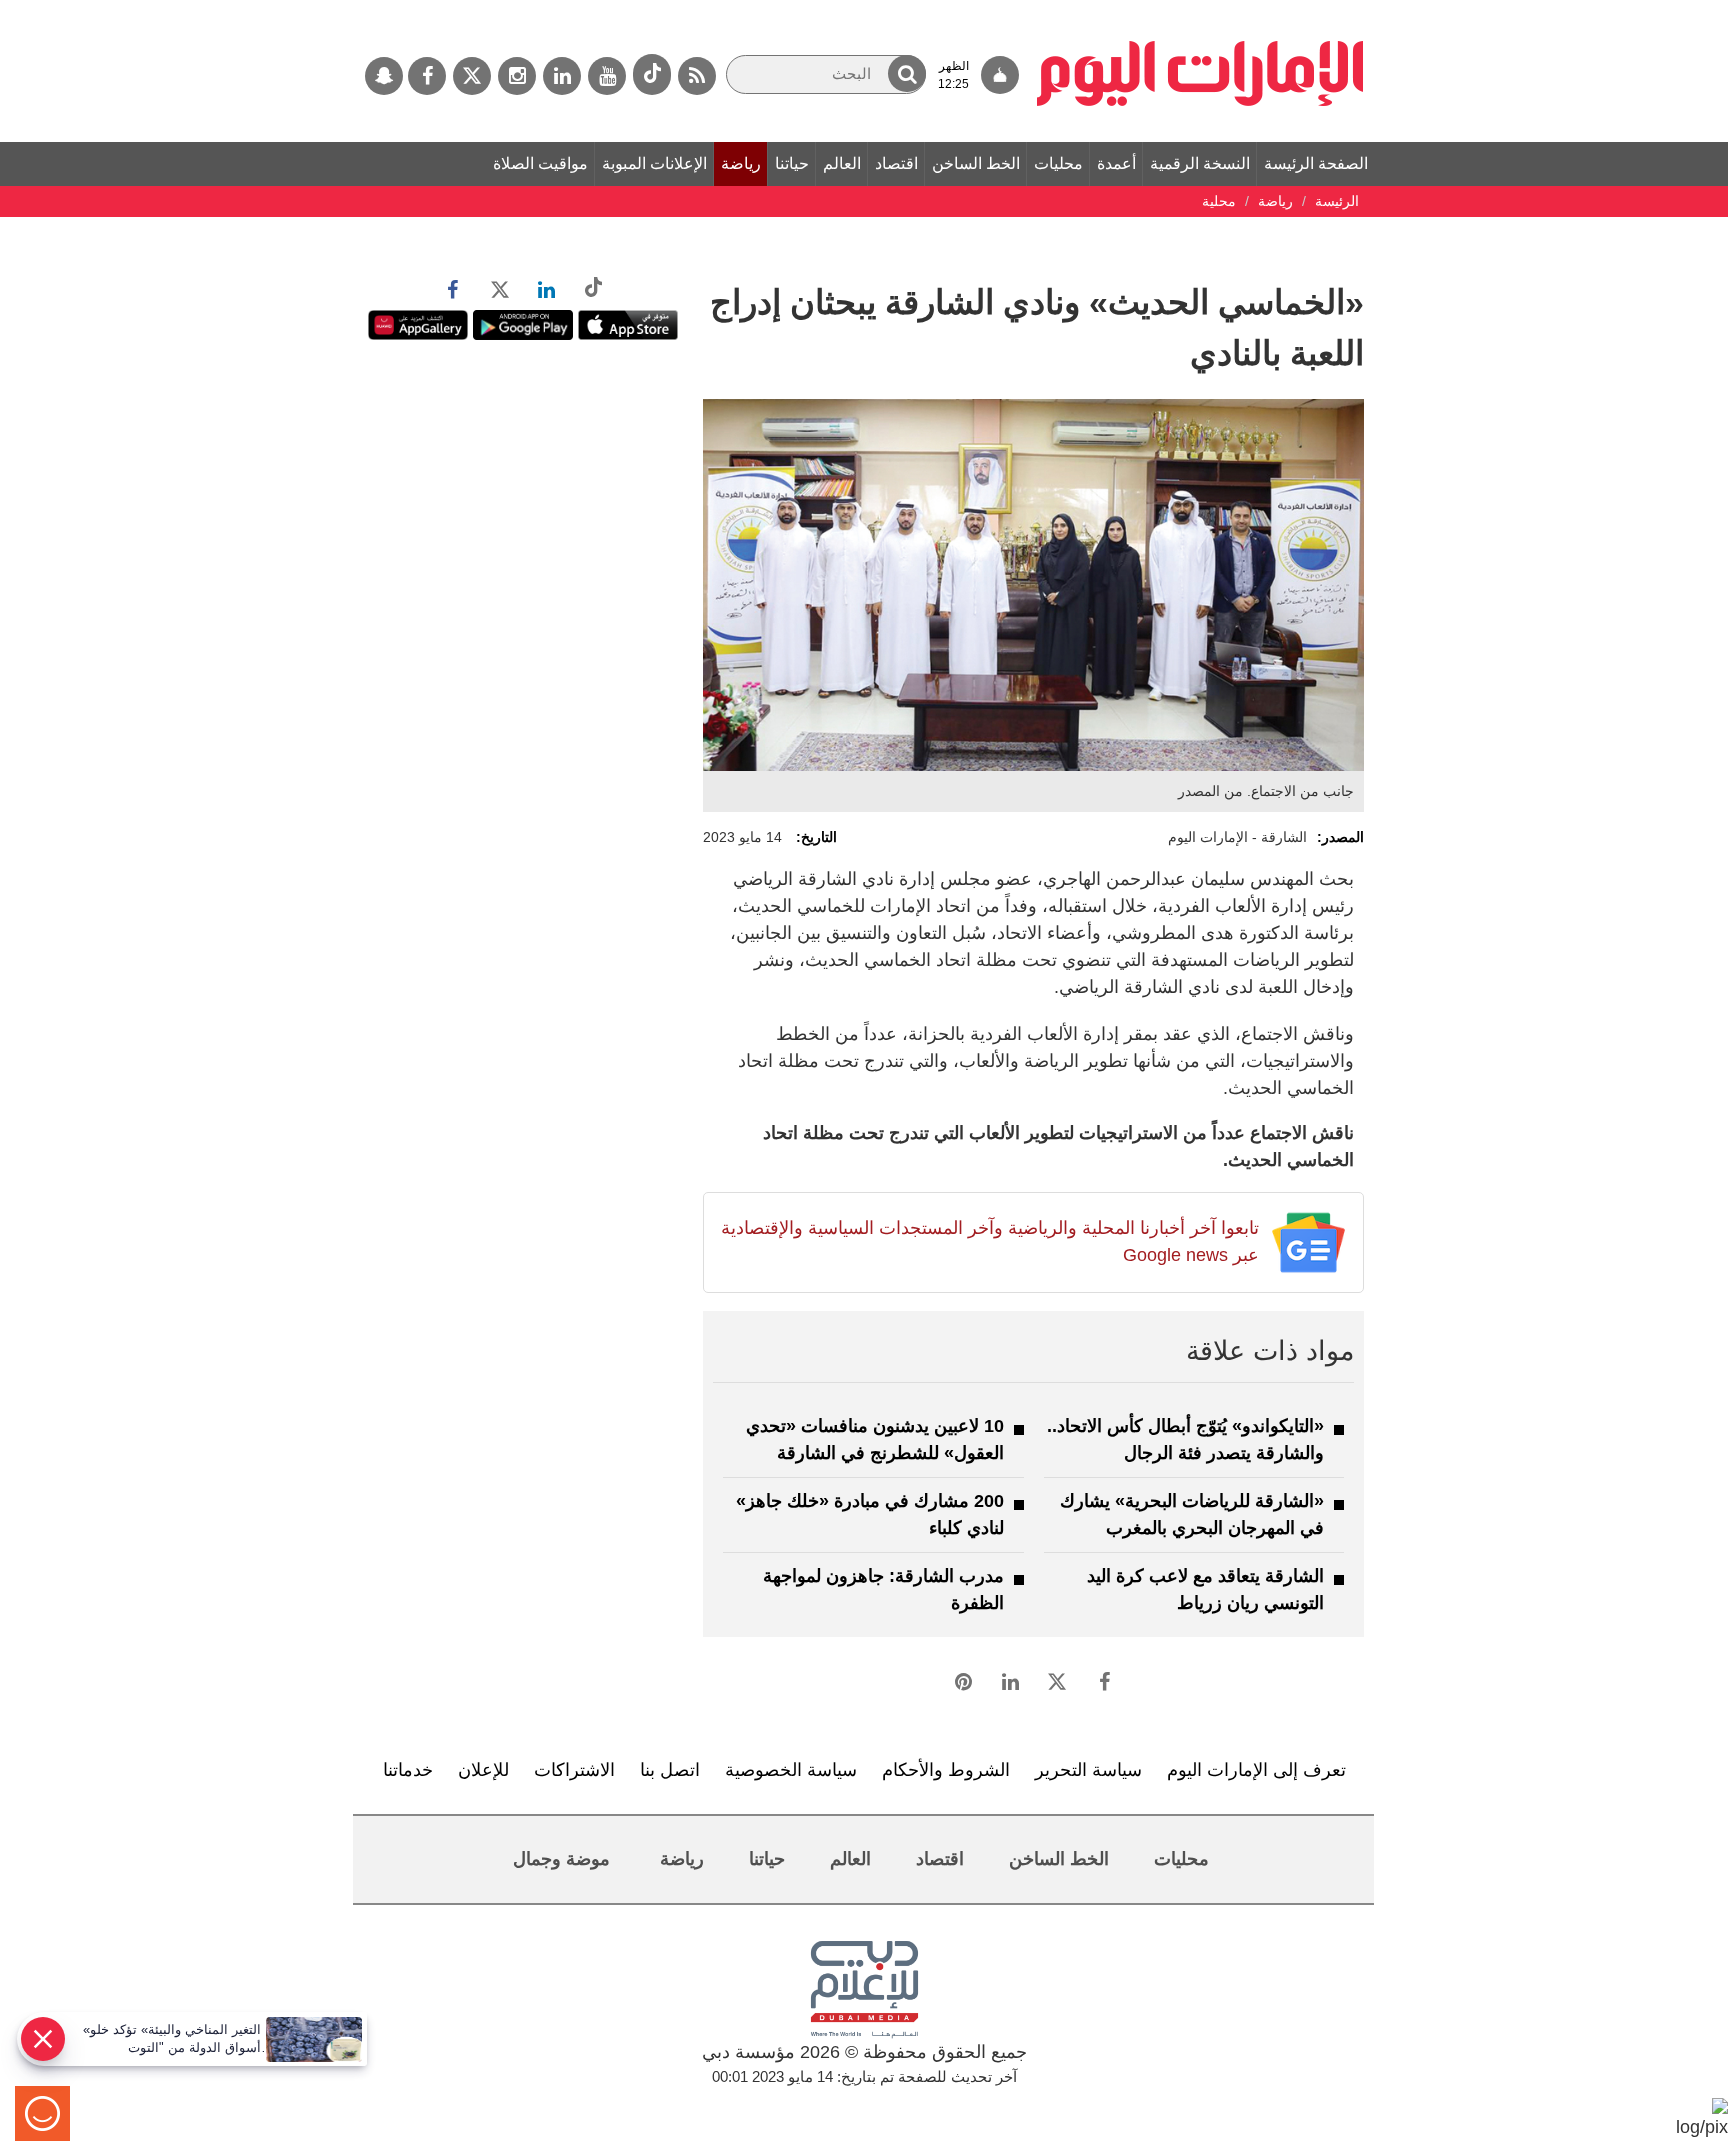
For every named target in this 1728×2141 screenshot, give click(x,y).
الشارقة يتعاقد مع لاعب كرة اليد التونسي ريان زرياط (1205, 1589)
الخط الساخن (976, 163)
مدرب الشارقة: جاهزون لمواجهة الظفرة (883, 1589)
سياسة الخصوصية (791, 1770)
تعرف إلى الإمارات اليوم (1256, 1770)
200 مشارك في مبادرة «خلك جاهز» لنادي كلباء (870, 1514)
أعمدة (1116, 163)
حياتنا (792, 163)
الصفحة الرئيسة (1316, 163)
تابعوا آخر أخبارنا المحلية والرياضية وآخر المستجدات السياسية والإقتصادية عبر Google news (989, 1241)
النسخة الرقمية (1200, 163)
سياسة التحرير (1088, 1770)
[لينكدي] (562, 76)
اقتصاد (896, 163)
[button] (907, 73)
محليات (1058, 163)
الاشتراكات (574, 1770)
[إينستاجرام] (517, 76)
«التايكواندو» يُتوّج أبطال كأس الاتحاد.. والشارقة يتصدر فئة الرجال (1185, 1439)
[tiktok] (652, 74)
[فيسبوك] (427, 76)
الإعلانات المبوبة (654, 163)
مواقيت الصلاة (540, 163)
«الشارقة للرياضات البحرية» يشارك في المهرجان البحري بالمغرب (1192, 1514)
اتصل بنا (670, 1770)
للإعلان (483, 1770)
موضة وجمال (561, 1859)
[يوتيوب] (607, 76)
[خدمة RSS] (697, 76)
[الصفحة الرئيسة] (1200, 10)
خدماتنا (408, 1770)
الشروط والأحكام (946, 1770)
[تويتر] (472, 76)
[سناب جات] (384, 76)
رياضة (741, 163)
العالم (842, 163)
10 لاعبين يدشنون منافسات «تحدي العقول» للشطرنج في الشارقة (875, 1439)
